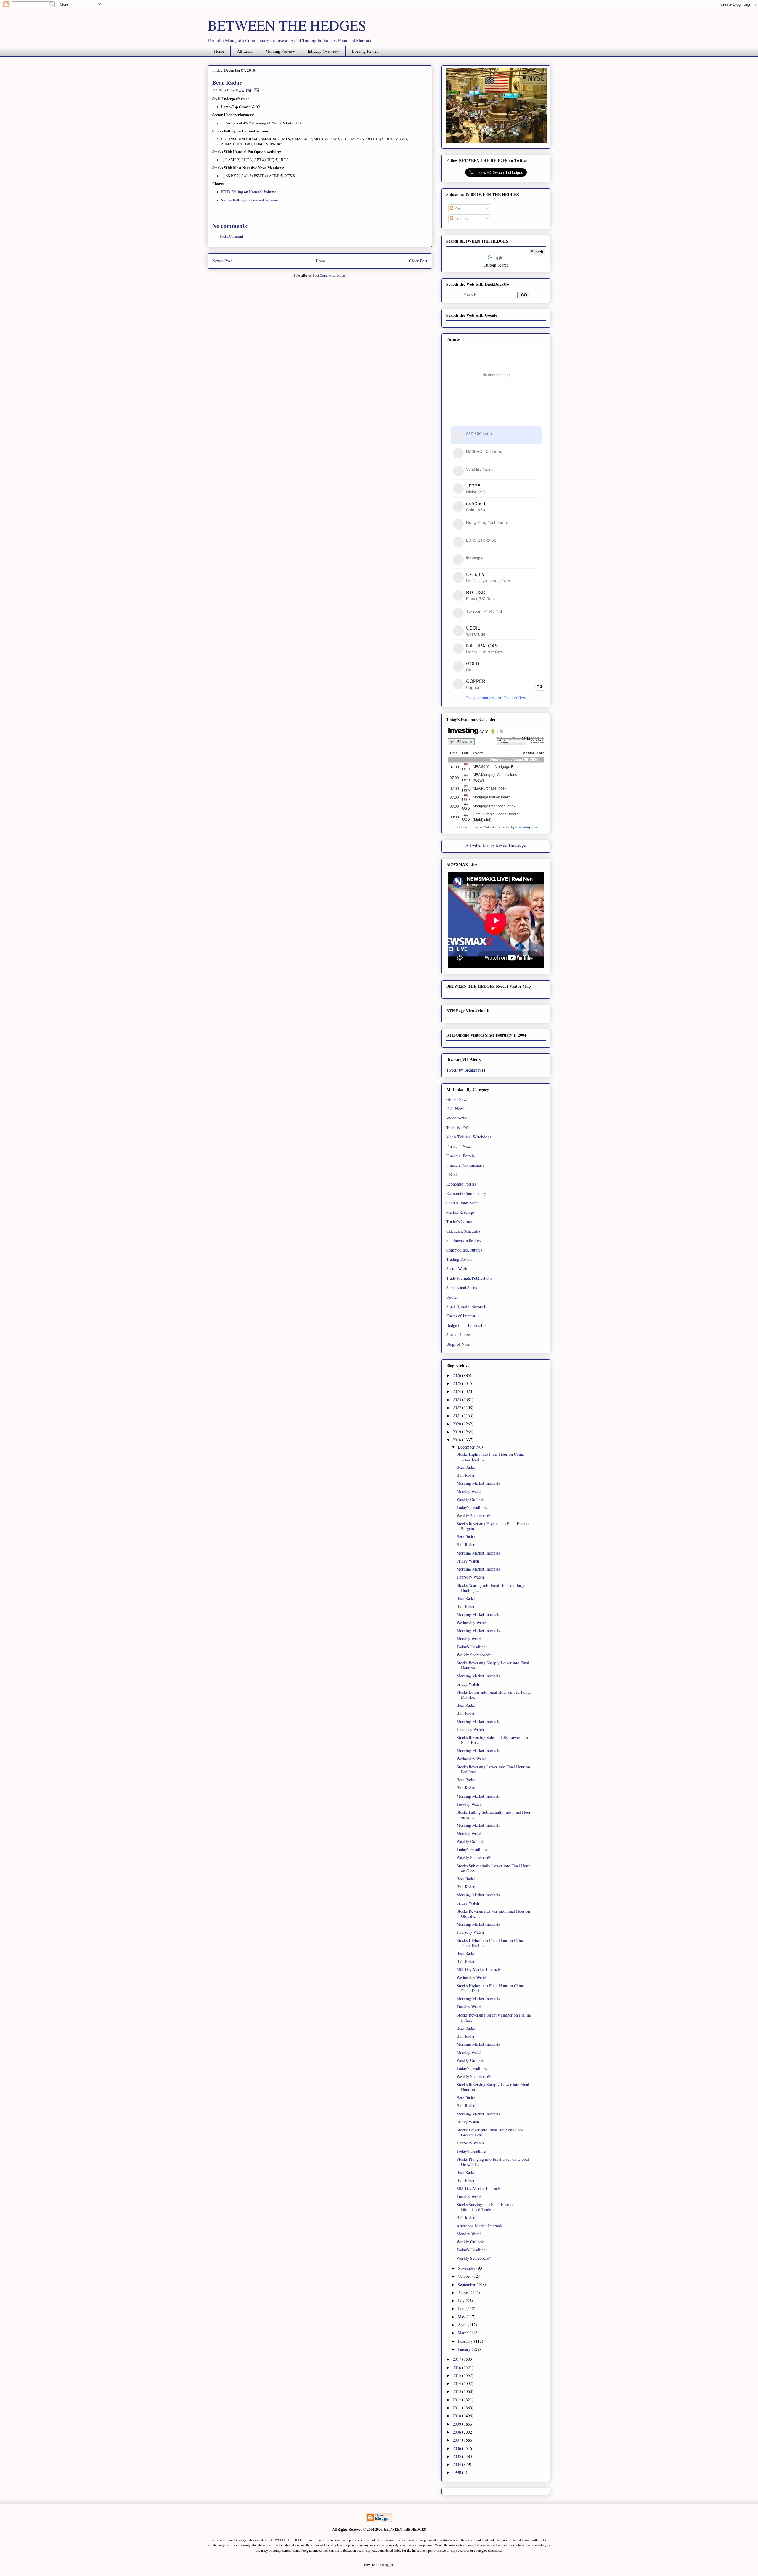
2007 (457, 2440)
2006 (457, 2448)
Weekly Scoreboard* (474, 1516)
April (463, 2325)
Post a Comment (231, 236)
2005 (457, 2456)
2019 (457, 1432)
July (462, 2300)
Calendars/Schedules (463, 1231)
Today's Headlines (472, 1507)
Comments (463, 218)
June (462, 2308)
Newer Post (222, 261)
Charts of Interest (461, 1316)
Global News (457, 1099)
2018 (457, 1440)
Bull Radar (466, 1475)
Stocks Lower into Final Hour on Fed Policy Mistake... (494, 1695)
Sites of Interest (459, 1335)
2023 (457, 1400)
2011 (457, 2408)
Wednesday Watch (472, 1623)
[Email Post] (256, 89)
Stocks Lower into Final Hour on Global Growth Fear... (491, 2132)
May (462, 2317)
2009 (457, 2424)
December (467, 1447)
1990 (457, 2472)
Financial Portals (460, 1156)
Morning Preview (280, 51)
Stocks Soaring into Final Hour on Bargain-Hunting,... (493, 1588)
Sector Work (457, 1269)
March (464, 2333)
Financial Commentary (465, 1165)
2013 (457, 2391)
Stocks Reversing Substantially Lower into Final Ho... (492, 1740)
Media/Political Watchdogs (469, 1137)
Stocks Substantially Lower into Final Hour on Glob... (493, 1868)
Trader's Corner (459, 1222)
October (465, 2276)
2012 (457, 2400)
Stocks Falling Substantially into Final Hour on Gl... (494, 1815)
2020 (457, 1424)
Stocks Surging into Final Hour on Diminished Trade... (486, 2207)
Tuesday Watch (469, 1804)
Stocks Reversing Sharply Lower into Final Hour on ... (493, 1665)
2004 (457, 2464)
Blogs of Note (458, 1344)
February (466, 2341)
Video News (456, 1118)
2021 (457, 1415)
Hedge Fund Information (467, 1325)
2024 (457, 1391)
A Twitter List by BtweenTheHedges (496, 845)
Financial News (459, 1146)
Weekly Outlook (470, 1499)
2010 (457, 2416)
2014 (457, 2383)
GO (524, 295)
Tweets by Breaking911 (466, 1070)
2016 (457, 2367)
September (467, 2284)
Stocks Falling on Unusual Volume (249, 200)
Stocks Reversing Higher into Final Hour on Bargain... (494, 1526)
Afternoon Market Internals (480, 2226)
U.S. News (455, 1109)
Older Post (418, 261)
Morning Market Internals (478, 1483)
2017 (457, 2359)
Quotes (452, 1297)
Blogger (387, 2564)
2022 (457, 1408)
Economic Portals (461, 1184)
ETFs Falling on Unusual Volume (249, 191)
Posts (458, 208)
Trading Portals (459, 1259)
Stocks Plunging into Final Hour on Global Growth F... (493, 2162)
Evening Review (366, 51)
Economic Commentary (466, 1193)
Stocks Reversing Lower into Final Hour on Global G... (493, 1913)
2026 (457, 1375)
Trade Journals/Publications (469, 1278)
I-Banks (453, 1174)
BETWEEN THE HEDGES (287, 25)
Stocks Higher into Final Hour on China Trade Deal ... (490, 1457)
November (467, 2268)
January (465, 2349)
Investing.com (527, 827)
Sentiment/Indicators (464, 1240)
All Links (245, 51)
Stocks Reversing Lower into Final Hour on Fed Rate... (493, 1769)
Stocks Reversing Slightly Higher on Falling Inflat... (494, 2017)
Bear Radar (466, 1467)
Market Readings (460, 1212)
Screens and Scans (461, 1288)
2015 (457, 2375)
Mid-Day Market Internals (478, 1969)
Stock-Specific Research (466, 1306)
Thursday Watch (470, 1577)
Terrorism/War (459, 1127)
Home (219, 51)
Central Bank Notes (462, 1203)
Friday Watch (468, 1561)
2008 (457, 2432)
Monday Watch (469, 1491)
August (464, 2292)
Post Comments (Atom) (329, 275)
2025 (457, 1383)
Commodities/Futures (464, 1250)
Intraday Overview (323, 51)
